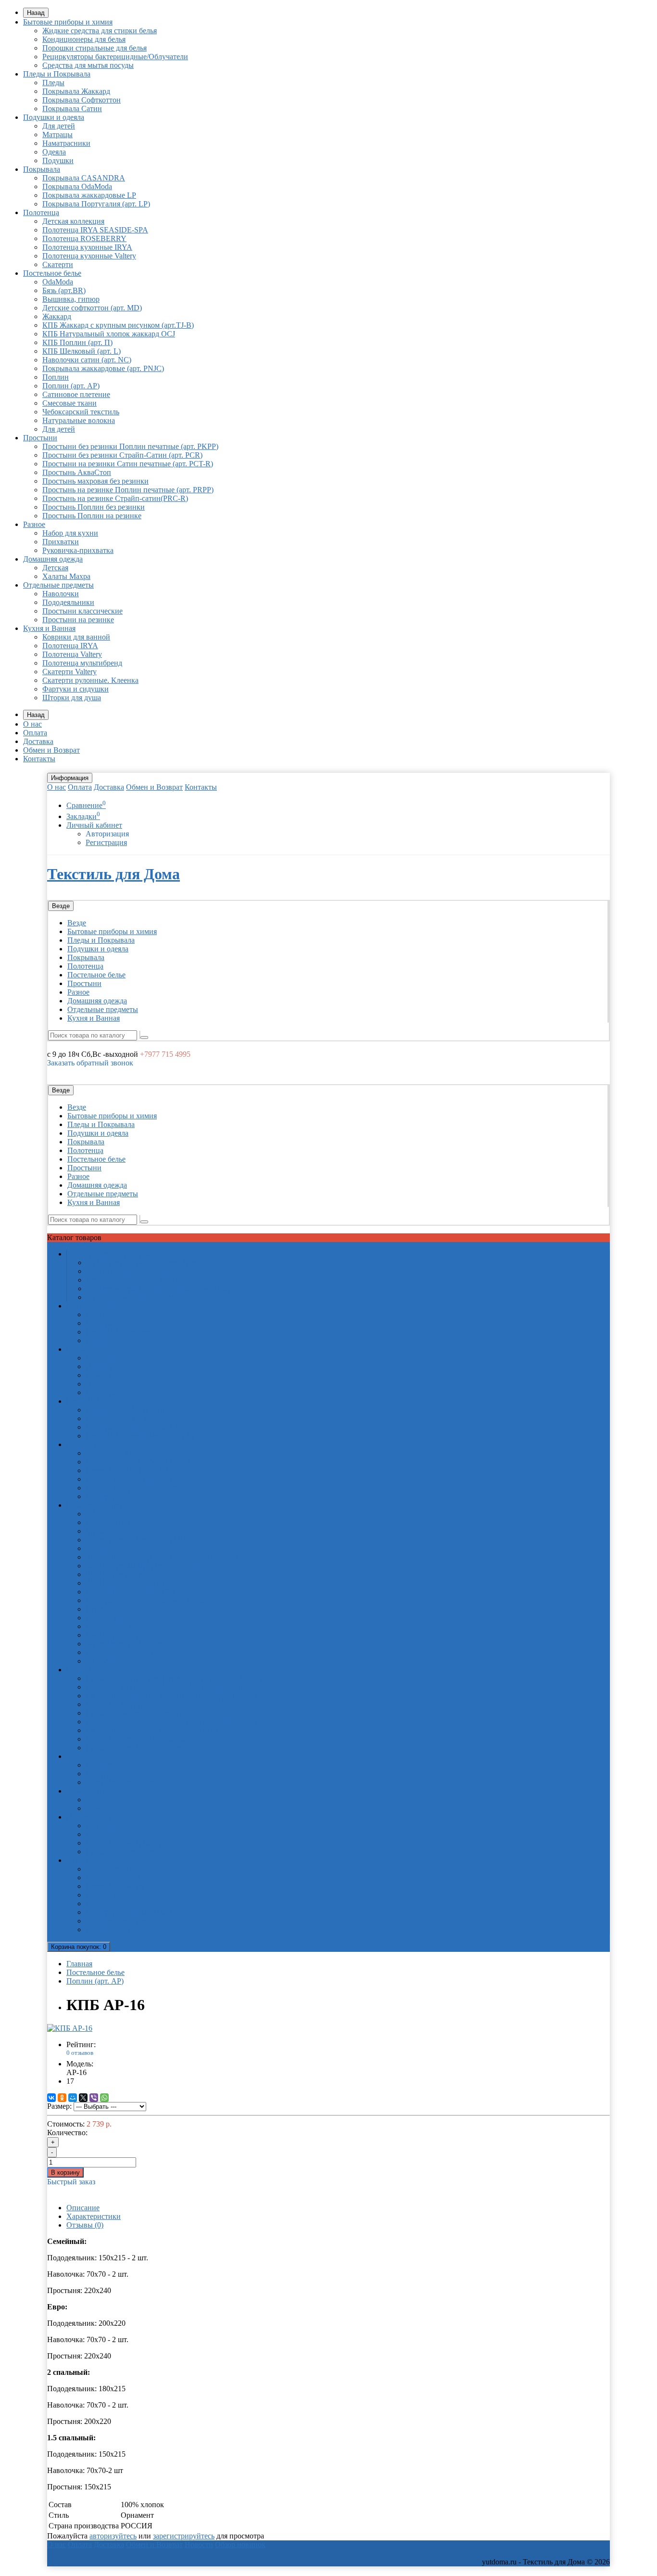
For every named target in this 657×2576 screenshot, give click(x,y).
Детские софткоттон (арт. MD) (92, 308)
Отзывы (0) (85, 2225)
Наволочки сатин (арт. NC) (87, 360)
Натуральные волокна (79, 420)
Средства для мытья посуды (88, 65)
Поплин (56, 377)
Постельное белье (52, 273)
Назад (36, 13)
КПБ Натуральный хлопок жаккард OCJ (109, 334)
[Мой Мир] (73, 2098)
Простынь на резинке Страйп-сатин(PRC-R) (115, 498)
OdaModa (58, 282)
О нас (32, 724)
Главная (79, 1964)
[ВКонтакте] (51, 2098)
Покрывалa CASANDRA (84, 178)
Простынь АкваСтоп (77, 472)
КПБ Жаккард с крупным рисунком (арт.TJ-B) (118, 325)
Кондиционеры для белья (84, 39)
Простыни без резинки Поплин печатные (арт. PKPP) (130, 446)
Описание (83, 2208)
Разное (34, 524)
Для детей (59, 126)
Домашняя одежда (53, 559)
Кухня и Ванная (49, 628)
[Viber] (94, 2098)
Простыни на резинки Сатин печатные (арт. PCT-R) (128, 464)
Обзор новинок (240, 2544)
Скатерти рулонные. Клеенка (90, 680)
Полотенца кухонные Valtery (89, 256)
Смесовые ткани (69, 403)
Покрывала (42, 169)
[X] (83, 2098)
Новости (199, 2544)
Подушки (58, 160)
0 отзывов (80, 2053)
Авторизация (107, 834)
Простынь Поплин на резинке (92, 516)
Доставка (38, 741)
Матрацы (57, 135)
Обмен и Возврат (51, 750)
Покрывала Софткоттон (82, 100)
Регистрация (106, 842)
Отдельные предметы (58, 585)
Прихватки (61, 542)
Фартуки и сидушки (76, 689)
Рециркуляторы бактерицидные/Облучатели (115, 57)
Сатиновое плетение (76, 394)
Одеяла (54, 152)
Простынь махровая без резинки (95, 481)
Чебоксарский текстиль (81, 412)
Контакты (39, 759)
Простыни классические (82, 611)
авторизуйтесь (113, 2536)
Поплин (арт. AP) (71, 386)
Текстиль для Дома (114, 874)
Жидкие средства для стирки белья (100, 31)
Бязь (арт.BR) (64, 290)
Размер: (59, 2106)
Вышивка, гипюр (71, 299)
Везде (77, 923)
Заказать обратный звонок (90, 1063)
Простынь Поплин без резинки (94, 507)
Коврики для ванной (76, 637)
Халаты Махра (66, 576)
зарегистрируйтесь (184, 2536)
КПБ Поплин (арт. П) (77, 342)
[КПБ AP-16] (70, 2028)
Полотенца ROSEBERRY (84, 238)
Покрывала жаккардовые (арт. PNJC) (103, 368)
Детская (55, 568)
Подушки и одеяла (54, 117)
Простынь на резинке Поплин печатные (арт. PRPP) (128, 490)
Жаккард (57, 316)
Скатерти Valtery (69, 672)
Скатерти (58, 264)
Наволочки (61, 594)
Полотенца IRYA (70, 646)
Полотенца (41, 212)
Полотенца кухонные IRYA (87, 247)
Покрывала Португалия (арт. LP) (96, 204)
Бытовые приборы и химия (68, 22)
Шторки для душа (72, 698)
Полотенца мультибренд (82, 663)
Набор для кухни (70, 533)
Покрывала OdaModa (77, 186)
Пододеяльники (68, 602)
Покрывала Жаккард (76, 91)
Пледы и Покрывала (57, 74)
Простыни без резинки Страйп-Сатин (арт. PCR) (122, 455)
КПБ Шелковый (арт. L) (82, 351)
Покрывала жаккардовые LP (89, 195)
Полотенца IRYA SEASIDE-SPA (95, 230)
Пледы (53, 83)
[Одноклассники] (62, 2098)
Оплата (35, 733)
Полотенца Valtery (72, 654)
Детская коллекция (73, 221)
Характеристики (94, 2216)
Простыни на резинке (78, 620)
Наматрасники (66, 143)
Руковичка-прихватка (78, 550)
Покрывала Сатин (72, 109)
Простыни (40, 438)
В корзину (65, 2172)
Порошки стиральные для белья (95, 48)
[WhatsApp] (104, 2098)
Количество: (67, 2133)
